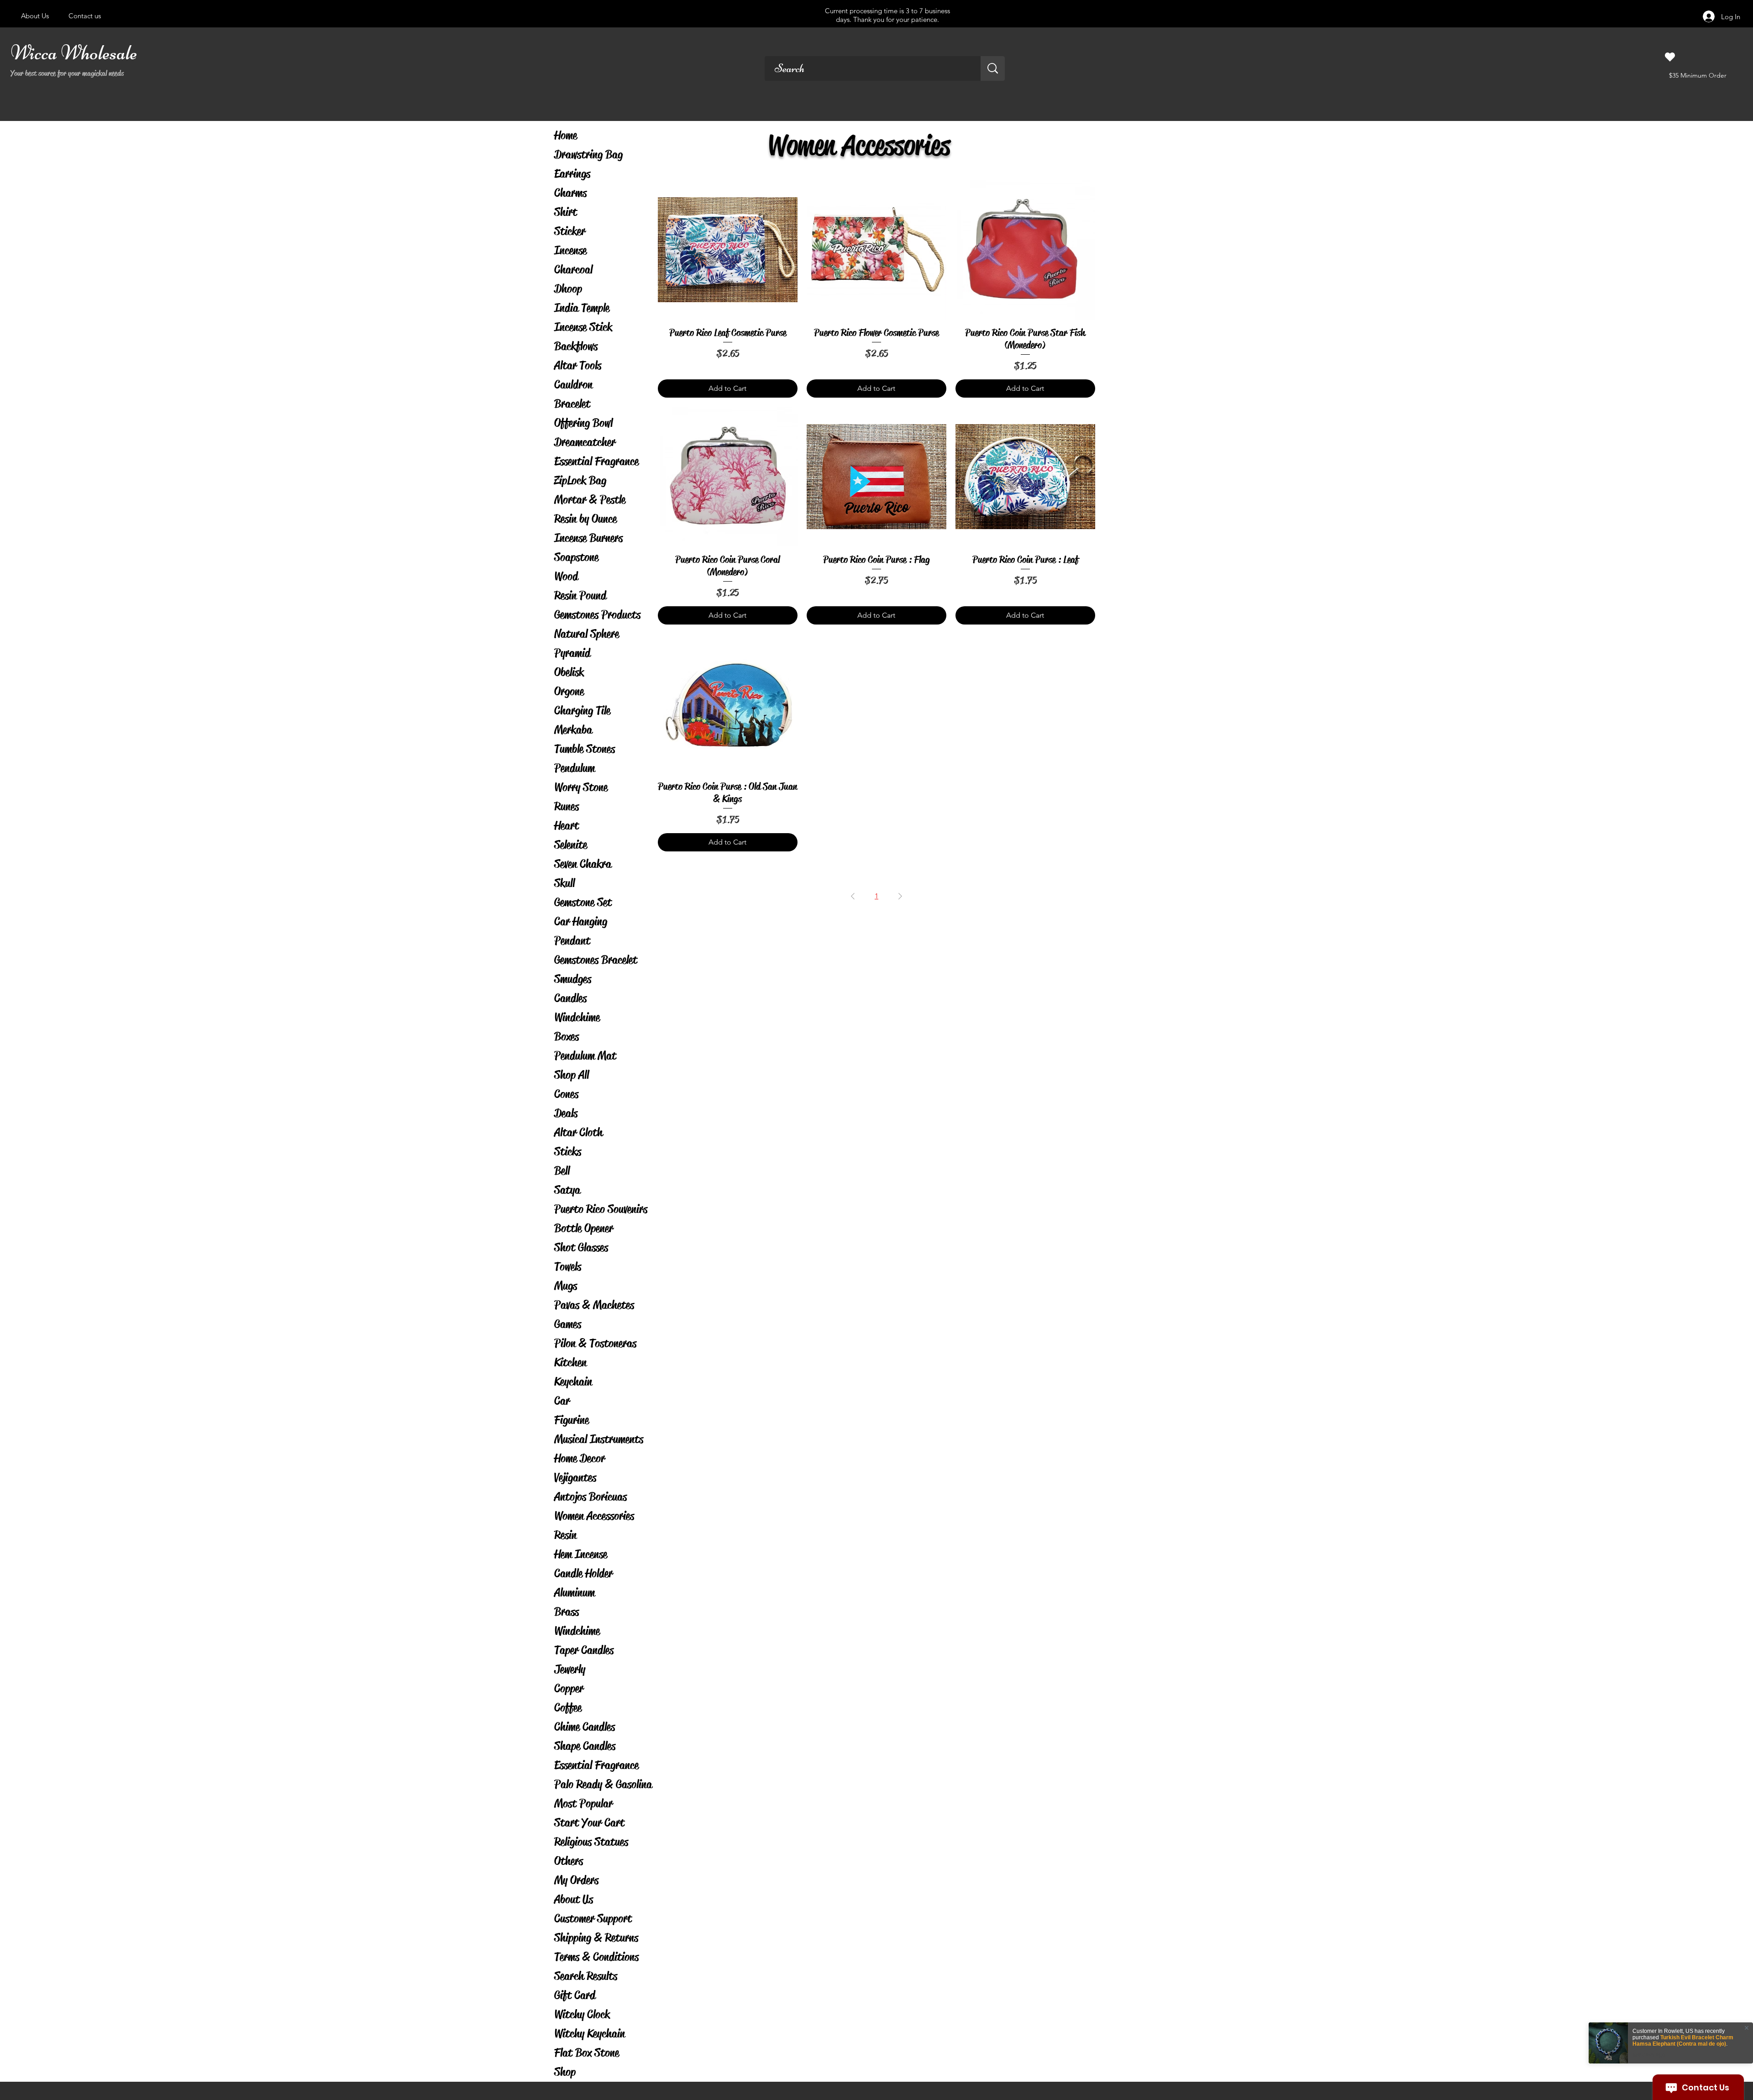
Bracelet (572, 404)
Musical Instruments (599, 1439)
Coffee (568, 1708)
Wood (566, 576)
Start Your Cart (589, 1823)
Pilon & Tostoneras (595, 1343)
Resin (565, 1535)
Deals (566, 1113)
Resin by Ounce (585, 519)
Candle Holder (583, 1573)
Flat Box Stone (587, 2053)
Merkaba (573, 730)
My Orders (576, 1880)
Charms (570, 193)
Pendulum (575, 768)
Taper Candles (584, 1650)
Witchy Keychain (590, 2034)
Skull (564, 883)
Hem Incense (581, 1554)
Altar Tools (578, 365)
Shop (565, 2072)
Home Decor (580, 1458)
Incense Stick (583, 327)
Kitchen (570, 1362)
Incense (570, 250)
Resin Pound (580, 596)
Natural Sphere (587, 634)
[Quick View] (728, 250)
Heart (567, 826)
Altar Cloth (578, 1132)
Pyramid (572, 653)
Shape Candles (585, 1746)
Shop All (572, 1075)
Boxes (567, 1037)
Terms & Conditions (596, 1957)
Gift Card (575, 1995)
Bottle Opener (584, 1228)
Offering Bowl (583, 423)
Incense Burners (588, 538)
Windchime (577, 1017)
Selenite (571, 845)
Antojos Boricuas (590, 1497)
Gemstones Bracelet (596, 960)
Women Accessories (594, 1516)
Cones (566, 1094)
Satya (567, 1190)
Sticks (568, 1152)
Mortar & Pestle (590, 500)
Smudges (573, 979)
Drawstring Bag (588, 155)
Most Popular (583, 1803)
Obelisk (569, 672)
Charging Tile (582, 711)
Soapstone (576, 557)
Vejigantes (575, 1478)
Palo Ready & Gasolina (603, 1784)
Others (569, 1861)
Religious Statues (591, 1842)
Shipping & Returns (596, 1938)
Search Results (586, 1976)
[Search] (993, 68)
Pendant (572, 941)
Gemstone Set (583, 902)
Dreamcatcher (585, 442)
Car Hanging (581, 921)
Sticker (570, 231)
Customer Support (593, 1919)
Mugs (566, 1286)
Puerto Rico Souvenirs (601, 1209)
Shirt (566, 212)
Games (568, 1324)
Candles (570, 998)
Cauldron (573, 385)
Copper (569, 1688)
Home (566, 135)
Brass (567, 1612)
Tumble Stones (585, 749)
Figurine (572, 1420)
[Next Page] (900, 896)
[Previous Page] (853, 896)
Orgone (569, 691)
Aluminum (575, 1593)
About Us (574, 1899)
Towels (568, 1267)
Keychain (573, 1382)
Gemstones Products (597, 615)
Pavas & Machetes (594, 1305)
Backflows (576, 346)
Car (562, 1401)
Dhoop (568, 289)
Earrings (572, 174)
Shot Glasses (581, 1247)
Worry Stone (581, 787)
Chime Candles (585, 1727)
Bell (562, 1171)
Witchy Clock (582, 2014)
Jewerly (570, 1669)
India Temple (582, 308)
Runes (567, 806)
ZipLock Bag (580, 480)
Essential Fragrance (596, 461)
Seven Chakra (583, 864)
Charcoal (573, 270)
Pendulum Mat (585, 1056)
